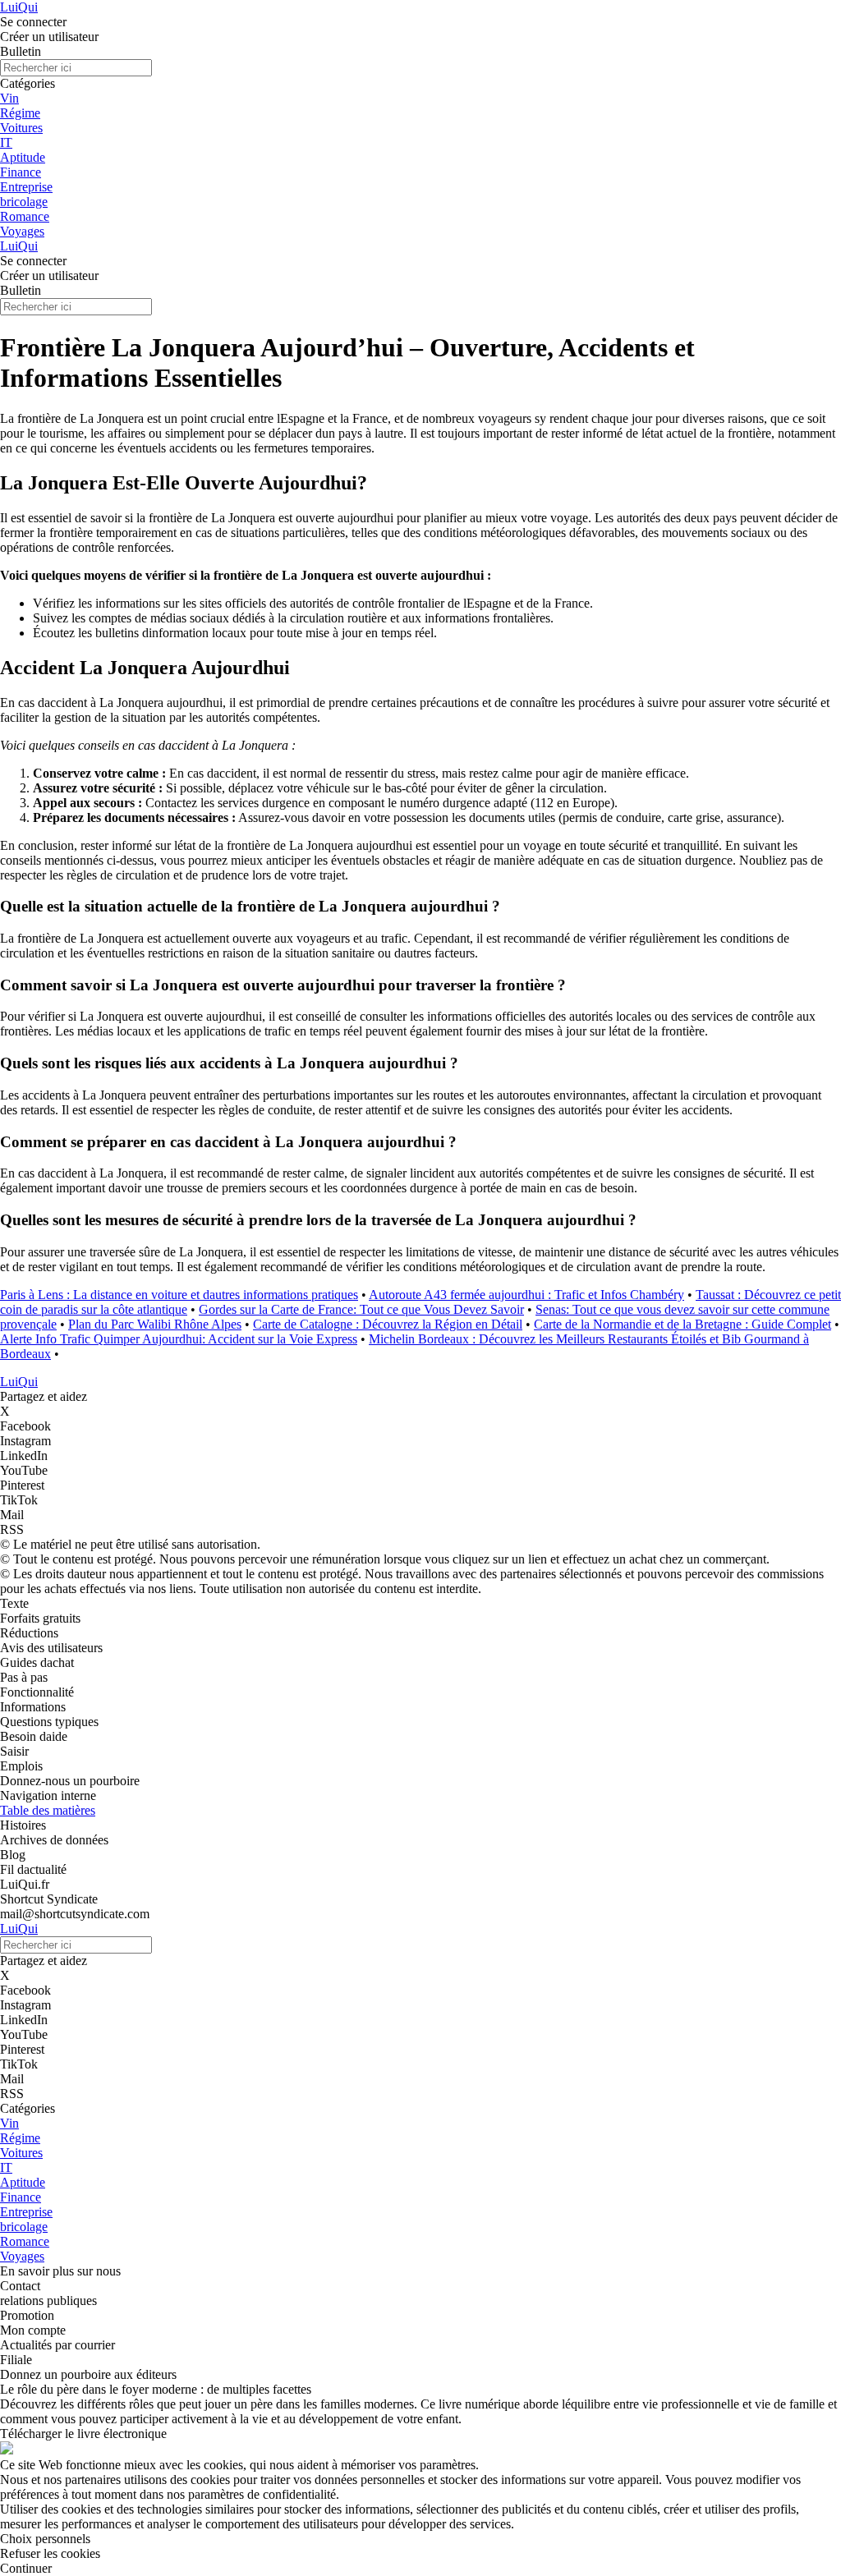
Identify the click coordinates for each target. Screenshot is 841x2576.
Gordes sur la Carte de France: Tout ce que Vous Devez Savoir (361, 1309)
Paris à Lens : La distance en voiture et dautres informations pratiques (179, 1295)
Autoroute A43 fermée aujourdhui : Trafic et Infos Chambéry (526, 1295)
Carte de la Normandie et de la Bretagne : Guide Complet (682, 1324)
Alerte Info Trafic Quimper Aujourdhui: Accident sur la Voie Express (179, 1339)
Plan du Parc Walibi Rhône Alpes (155, 1324)
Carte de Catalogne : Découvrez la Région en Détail (388, 1324)
